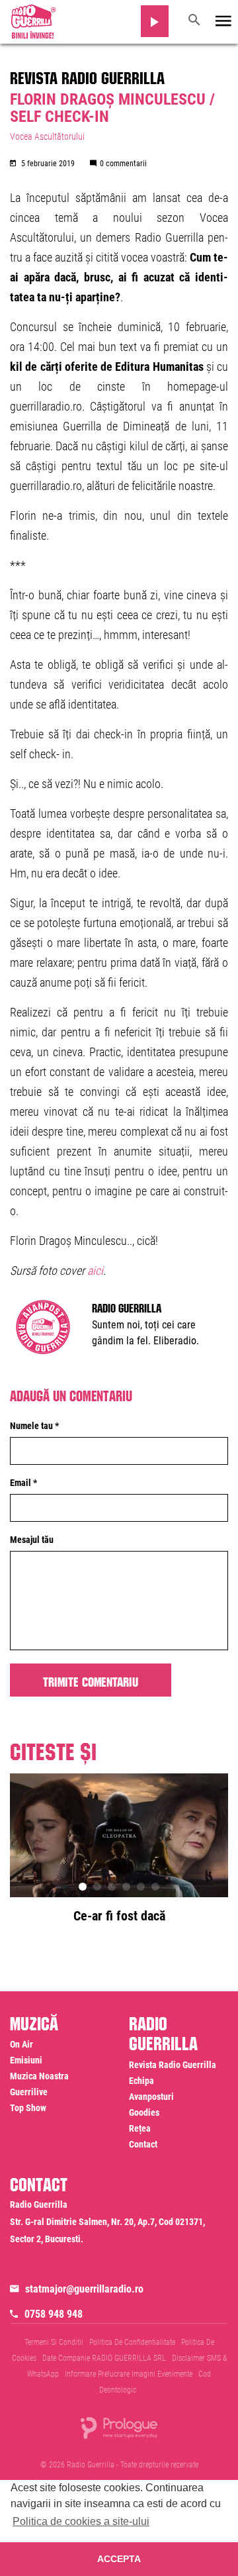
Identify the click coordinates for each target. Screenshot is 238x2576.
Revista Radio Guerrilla (87, 75)
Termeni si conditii (54, 2342)
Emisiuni (26, 2060)
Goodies (144, 2112)
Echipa (141, 2081)
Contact (143, 2144)
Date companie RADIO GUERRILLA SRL (104, 2358)
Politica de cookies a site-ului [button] (81, 2521)
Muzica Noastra (39, 2076)
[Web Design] (119, 2427)
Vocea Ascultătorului (47, 136)
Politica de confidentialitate (132, 2342)
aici (95, 1270)
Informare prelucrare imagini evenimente (129, 2374)
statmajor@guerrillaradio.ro (84, 2289)
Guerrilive (29, 2092)
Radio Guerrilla (127, 1307)
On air (21, 2044)
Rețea (140, 2128)
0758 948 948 (54, 2314)
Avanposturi (151, 2097)
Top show (28, 2108)
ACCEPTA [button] (119, 2559)
